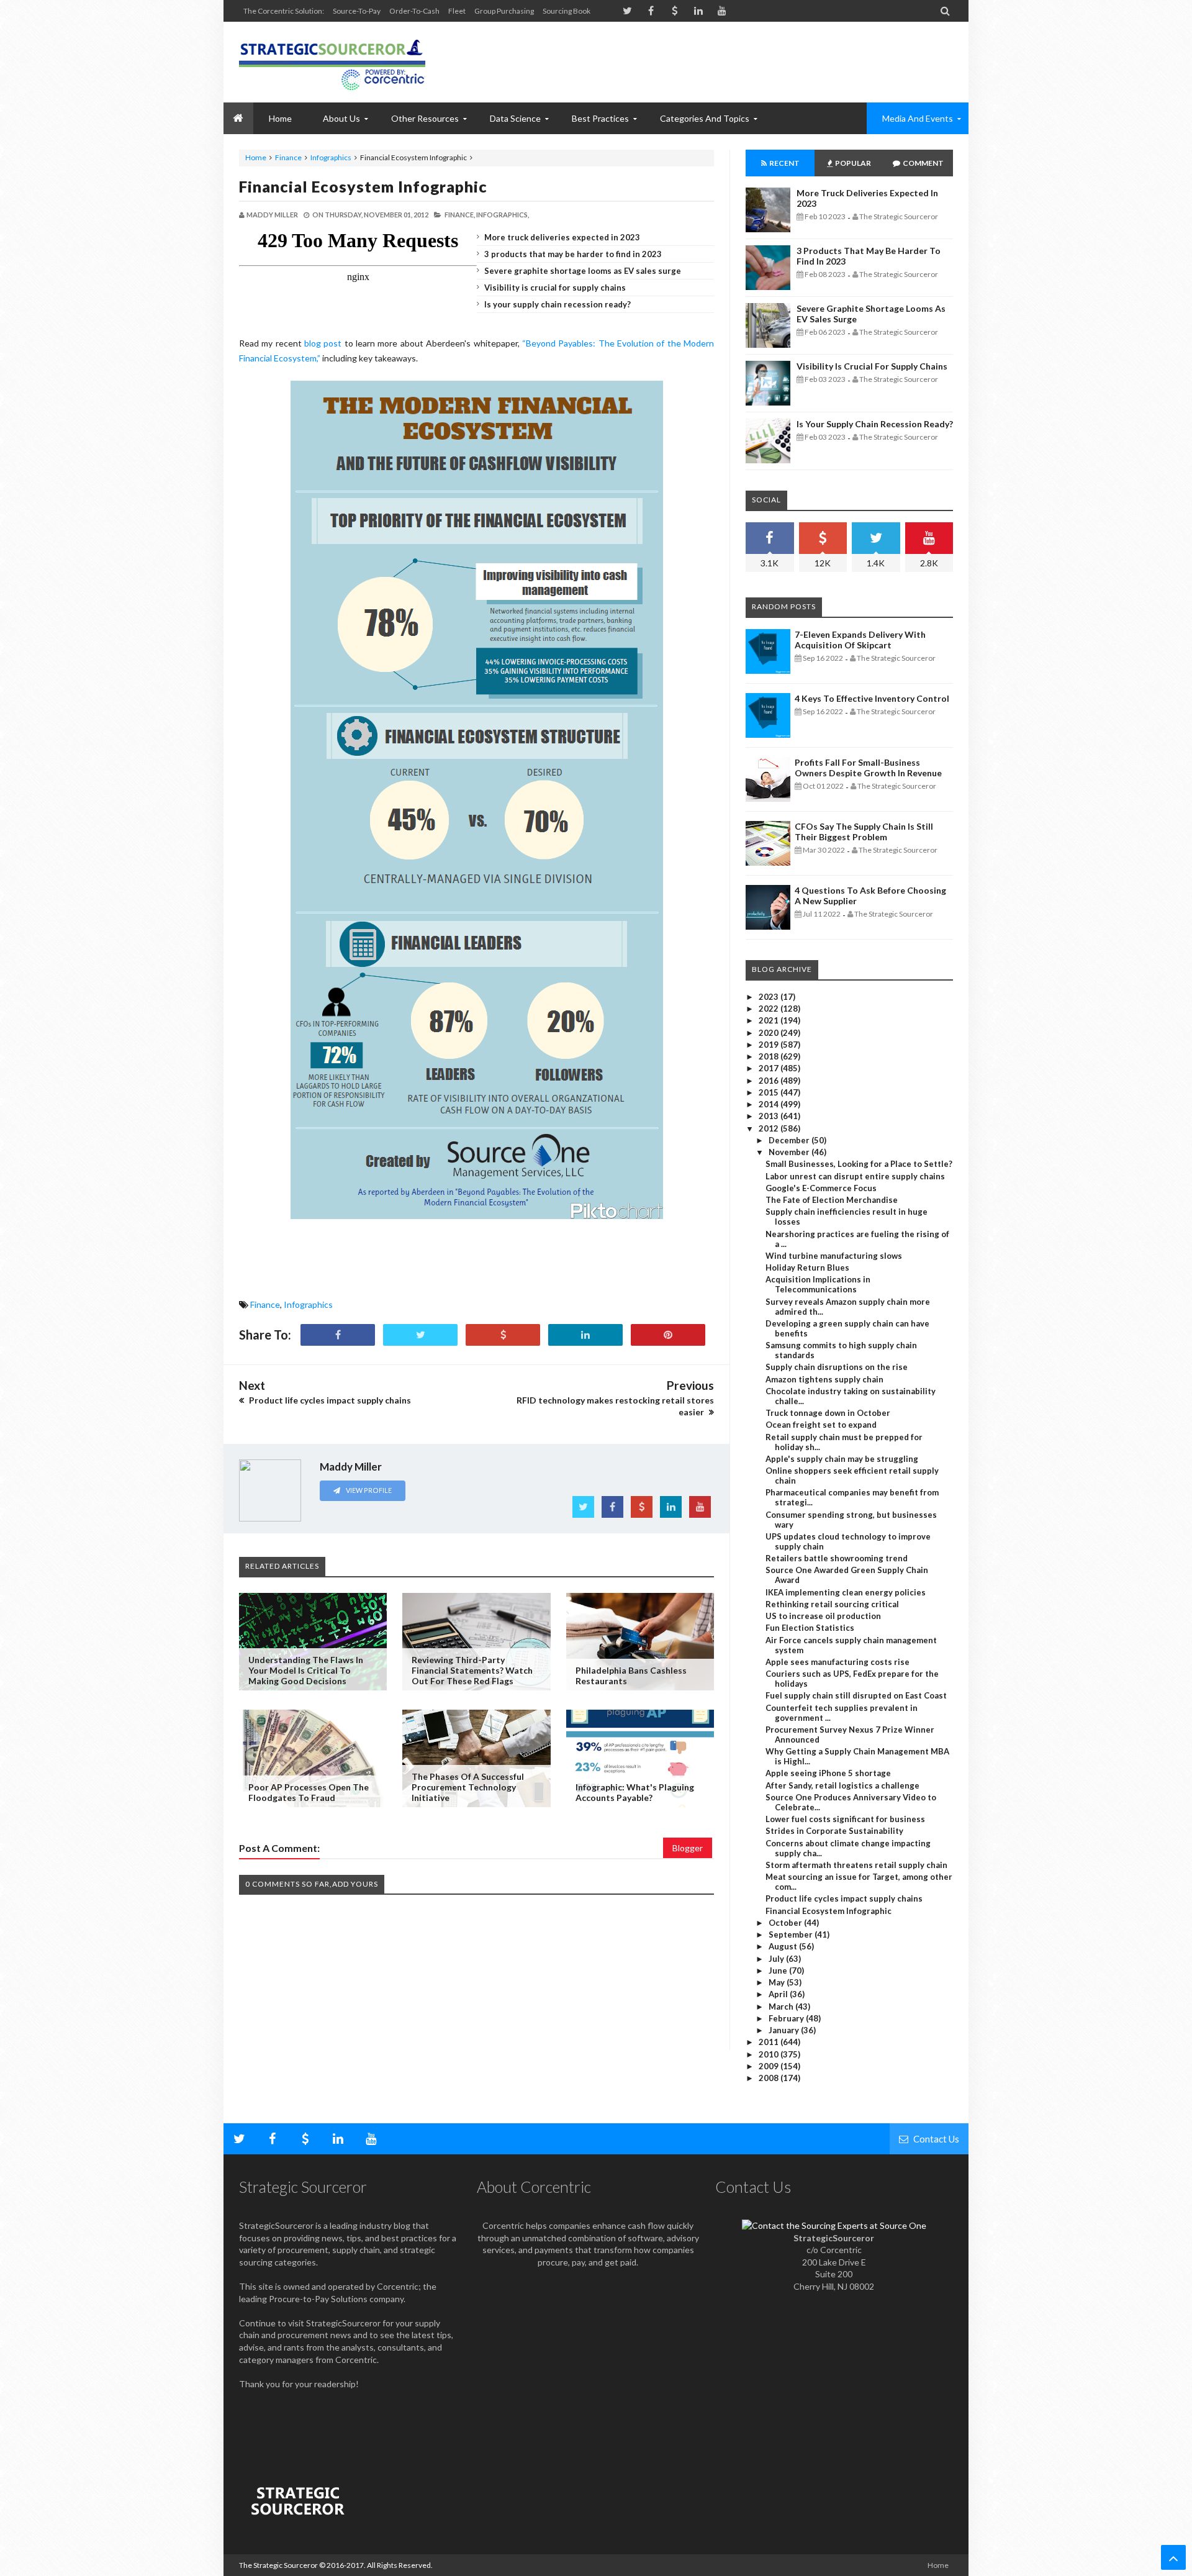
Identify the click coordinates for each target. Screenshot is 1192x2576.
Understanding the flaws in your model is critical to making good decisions (306, 1670)
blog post (323, 343)
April (779, 1994)
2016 (770, 1081)
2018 (770, 1056)
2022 (770, 1009)
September (792, 1934)
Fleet (457, 11)
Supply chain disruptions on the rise (837, 1367)
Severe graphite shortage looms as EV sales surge (583, 271)
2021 (770, 1020)
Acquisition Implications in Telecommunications (818, 1284)
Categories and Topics (705, 118)
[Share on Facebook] (338, 1335)
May (778, 1982)
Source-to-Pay (357, 11)
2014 (770, 1104)
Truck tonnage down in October (828, 1413)
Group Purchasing (504, 11)
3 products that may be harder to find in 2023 (573, 254)
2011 (770, 2042)
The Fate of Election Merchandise (832, 1200)
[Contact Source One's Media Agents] (834, 2225)
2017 (770, 1068)
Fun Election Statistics (810, 1628)
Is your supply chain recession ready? (558, 304)
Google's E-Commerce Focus (821, 1188)
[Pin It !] (668, 1335)
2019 (770, 1045)
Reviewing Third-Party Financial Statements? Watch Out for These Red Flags (472, 1670)
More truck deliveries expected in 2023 (562, 237)
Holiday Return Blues (807, 1268)
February (787, 2018)
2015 (770, 1092)
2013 (770, 1116)
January (785, 2030)
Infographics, (503, 215)
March (782, 2007)
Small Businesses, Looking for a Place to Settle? (859, 1164)
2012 (770, 1128)
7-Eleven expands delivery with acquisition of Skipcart (860, 640)
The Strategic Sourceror (278, 2565)
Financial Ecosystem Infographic (363, 186)
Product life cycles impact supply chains (844, 1898)
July (777, 1959)
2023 (770, 997)
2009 (770, 2066)
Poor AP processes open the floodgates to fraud (309, 1792)
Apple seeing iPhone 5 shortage (828, 1773)
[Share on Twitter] (420, 1335)
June (779, 1971)
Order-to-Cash (414, 11)
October (786, 1923)
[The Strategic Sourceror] (332, 62)
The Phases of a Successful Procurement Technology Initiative (468, 1787)
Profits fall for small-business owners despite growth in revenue (868, 768)
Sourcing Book (567, 11)
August (784, 1946)
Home (256, 157)
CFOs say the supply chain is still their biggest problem (864, 832)
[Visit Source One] (503, 1335)
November (790, 1152)
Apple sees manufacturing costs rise (838, 1662)
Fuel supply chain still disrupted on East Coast (856, 1695)
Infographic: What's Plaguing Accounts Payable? (635, 1792)
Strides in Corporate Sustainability (834, 1831)
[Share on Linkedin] (585, 1335)
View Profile (368, 1490)
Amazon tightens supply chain (824, 1379)
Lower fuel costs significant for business (845, 1819)
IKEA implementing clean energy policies (846, 1592)
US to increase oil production (823, 1616)
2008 (770, 2078)
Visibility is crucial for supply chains (555, 288)
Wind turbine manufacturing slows (834, 1256)
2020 (770, 1033)
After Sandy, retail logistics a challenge (842, 1785)
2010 (770, 2054)
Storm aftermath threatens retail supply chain (856, 1865)
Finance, (460, 215)
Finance (288, 157)
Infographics (331, 157)
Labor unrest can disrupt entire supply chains (855, 1176)
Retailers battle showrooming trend (837, 1558)
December (790, 1140)
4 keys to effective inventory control (872, 698)
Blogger (688, 1848)
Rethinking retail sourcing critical (832, 1604)
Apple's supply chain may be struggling (842, 1459)
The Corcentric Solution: (284, 11)
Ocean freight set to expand (821, 1425)
